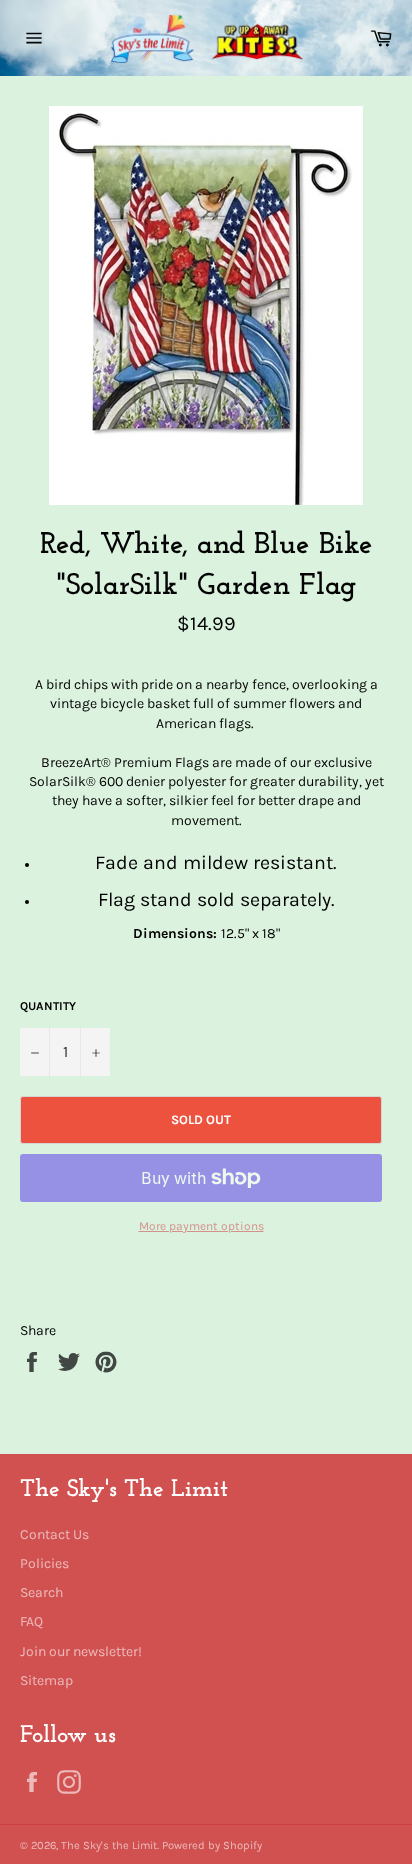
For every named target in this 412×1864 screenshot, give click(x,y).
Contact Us (54, 1534)
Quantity (48, 1006)
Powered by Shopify (212, 1845)
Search (41, 1592)
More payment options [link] (201, 1226)
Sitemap (46, 1680)
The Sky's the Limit (109, 1845)
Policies (44, 1563)
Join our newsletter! (81, 1651)
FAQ (31, 1621)
